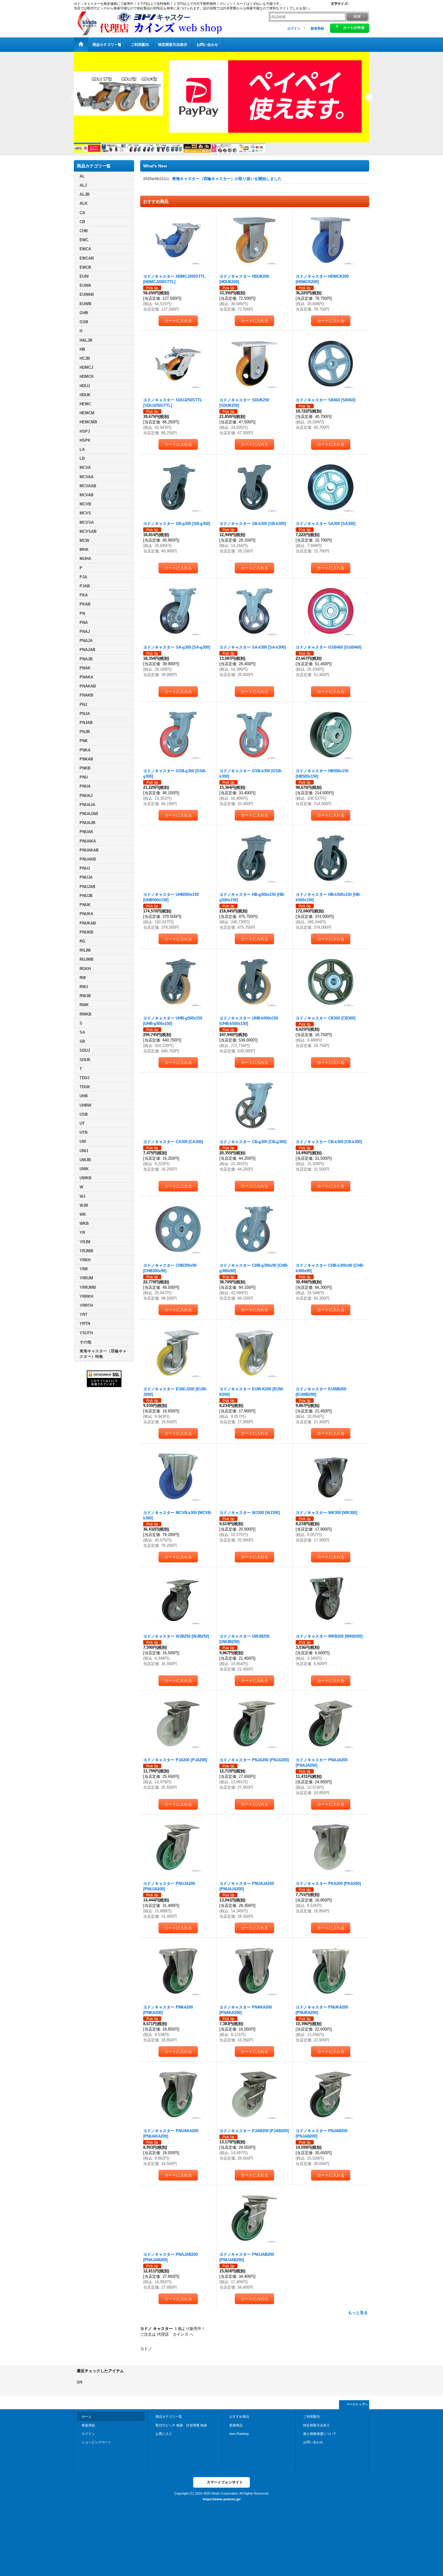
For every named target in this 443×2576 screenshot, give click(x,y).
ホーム (87, 2416)
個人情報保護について (320, 2434)
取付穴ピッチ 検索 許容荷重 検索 (183, 2425)
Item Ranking (239, 2434)
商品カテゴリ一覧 (169, 2416)
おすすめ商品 (239, 2416)
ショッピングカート (97, 2442)
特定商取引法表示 (316, 2425)
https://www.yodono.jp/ (222, 2499)
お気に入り (164, 2434)
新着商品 (236, 2425)
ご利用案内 (311, 2416)
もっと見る (358, 2313)
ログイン (294, 28)
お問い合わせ (313, 2442)
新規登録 (317, 28)
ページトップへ (357, 2404)
